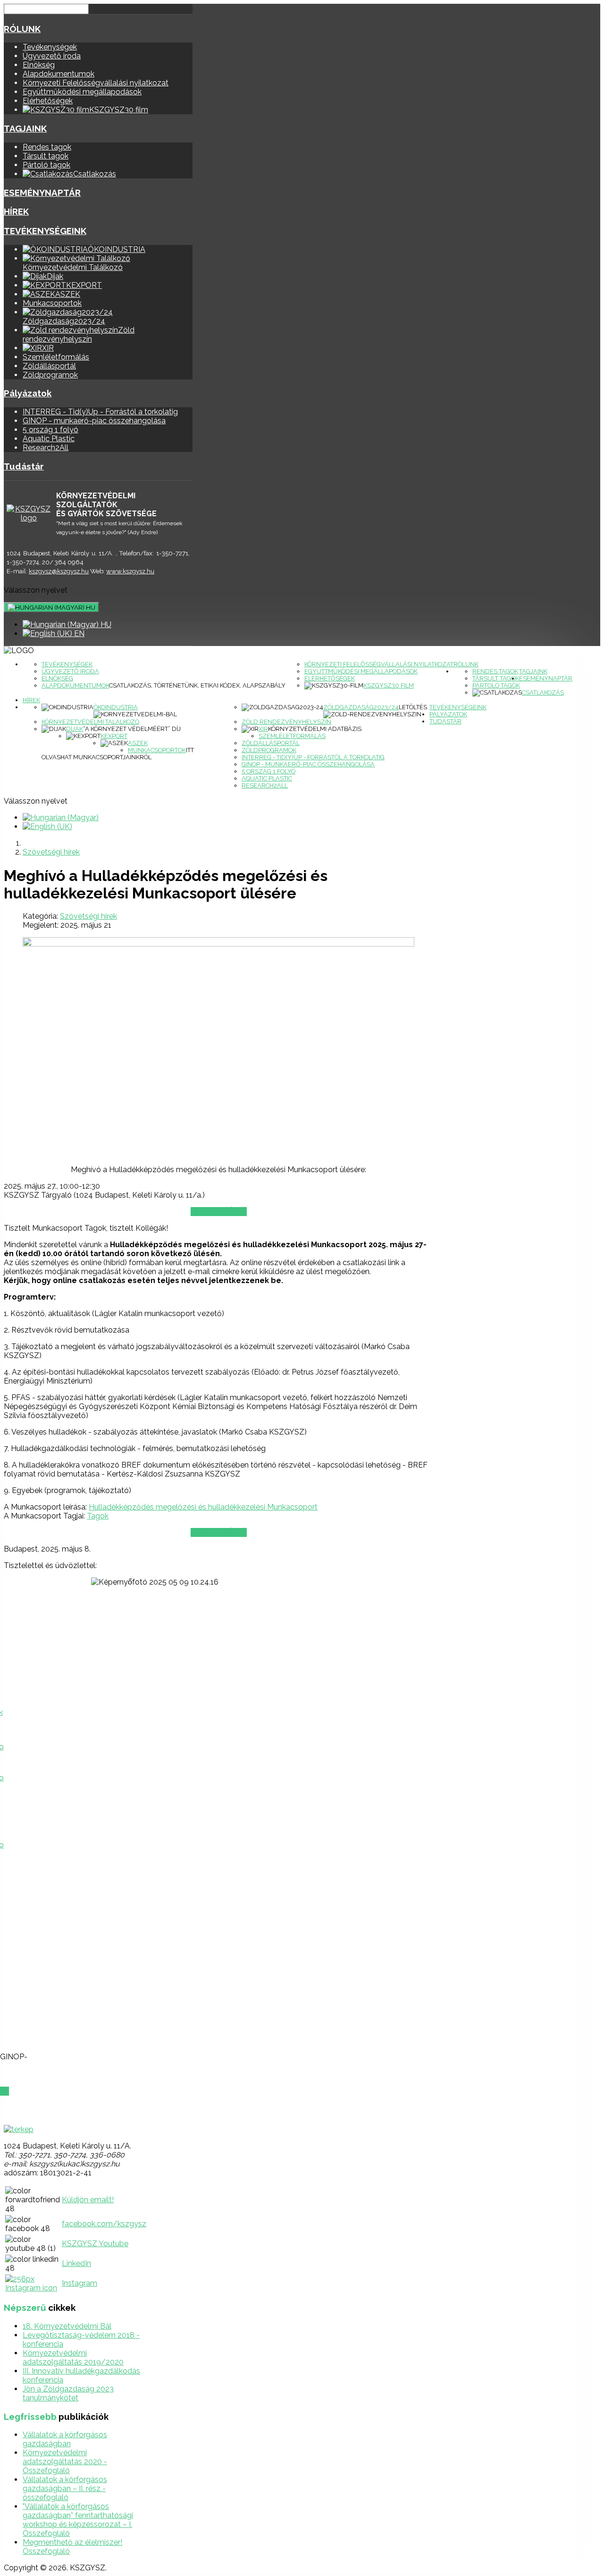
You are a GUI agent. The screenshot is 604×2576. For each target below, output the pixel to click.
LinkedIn (76, 2263)
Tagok (98, 1516)
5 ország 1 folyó (50, 430)
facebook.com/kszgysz (104, 2224)
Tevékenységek (50, 47)
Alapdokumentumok (59, 74)
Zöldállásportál (49, 366)
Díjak (75, 729)
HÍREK (16, 211)
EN (78, 634)
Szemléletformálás (56, 357)
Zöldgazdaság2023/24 (361, 707)
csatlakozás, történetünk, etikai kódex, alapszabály (197, 685)
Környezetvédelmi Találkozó (90, 722)
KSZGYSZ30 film (389, 685)
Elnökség (39, 65)
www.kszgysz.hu (130, 571)
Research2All (46, 448)
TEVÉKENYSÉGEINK (45, 231)
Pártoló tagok (46, 165)
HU (90, 607)
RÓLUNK (22, 29)
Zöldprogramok (50, 375)
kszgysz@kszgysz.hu (59, 571)
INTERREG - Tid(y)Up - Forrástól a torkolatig (100, 412)
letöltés (413, 707)
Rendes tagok (47, 147)
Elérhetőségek (48, 101)
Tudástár (24, 466)
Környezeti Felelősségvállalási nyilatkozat (96, 83)
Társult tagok (46, 156)
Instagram (80, 2283)
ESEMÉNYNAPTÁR (42, 193)
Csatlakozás (543, 692)
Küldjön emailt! (88, 2200)
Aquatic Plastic (49, 439)
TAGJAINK (25, 128)
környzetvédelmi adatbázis (315, 729)
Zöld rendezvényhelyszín (286, 722)
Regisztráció (219, 1212)
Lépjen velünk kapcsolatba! (57, 2110)
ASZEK (138, 743)
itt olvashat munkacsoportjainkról (118, 754)
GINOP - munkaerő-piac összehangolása (94, 421)
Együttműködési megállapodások (82, 92)
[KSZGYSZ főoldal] (29, 513)
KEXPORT (114, 736)
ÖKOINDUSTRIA (116, 707)
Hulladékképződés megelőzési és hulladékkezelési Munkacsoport (203, 1507)
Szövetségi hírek (88, 916)
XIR (263, 729)
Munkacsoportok (52, 303)
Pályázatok (28, 393)
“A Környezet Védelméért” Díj (132, 729)
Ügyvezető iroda (52, 56)
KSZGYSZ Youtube (95, 2244)
